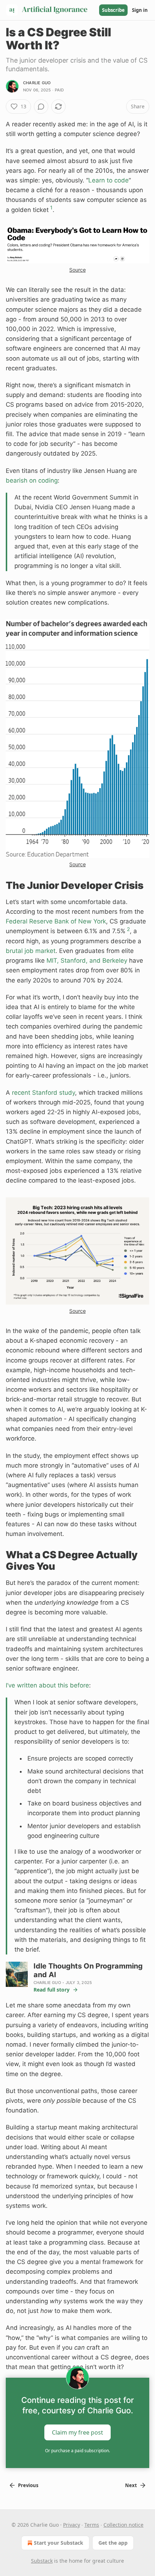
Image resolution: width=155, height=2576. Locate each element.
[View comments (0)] (41, 107)
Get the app (113, 2543)
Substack (42, 2561)
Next (131, 2485)
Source (77, 270)
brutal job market (31, 951)
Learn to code (108, 180)
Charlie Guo (37, 83)
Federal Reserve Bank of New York (56, 921)
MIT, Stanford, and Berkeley (87, 961)
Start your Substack (59, 2543)
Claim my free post (77, 2432)
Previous (28, 2485)
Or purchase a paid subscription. (77, 2451)
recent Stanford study (43, 1093)
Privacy (72, 2525)
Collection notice (123, 2525)
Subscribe (113, 10)
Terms (92, 2525)
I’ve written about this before (47, 1685)
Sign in (140, 10)
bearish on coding (32, 480)
